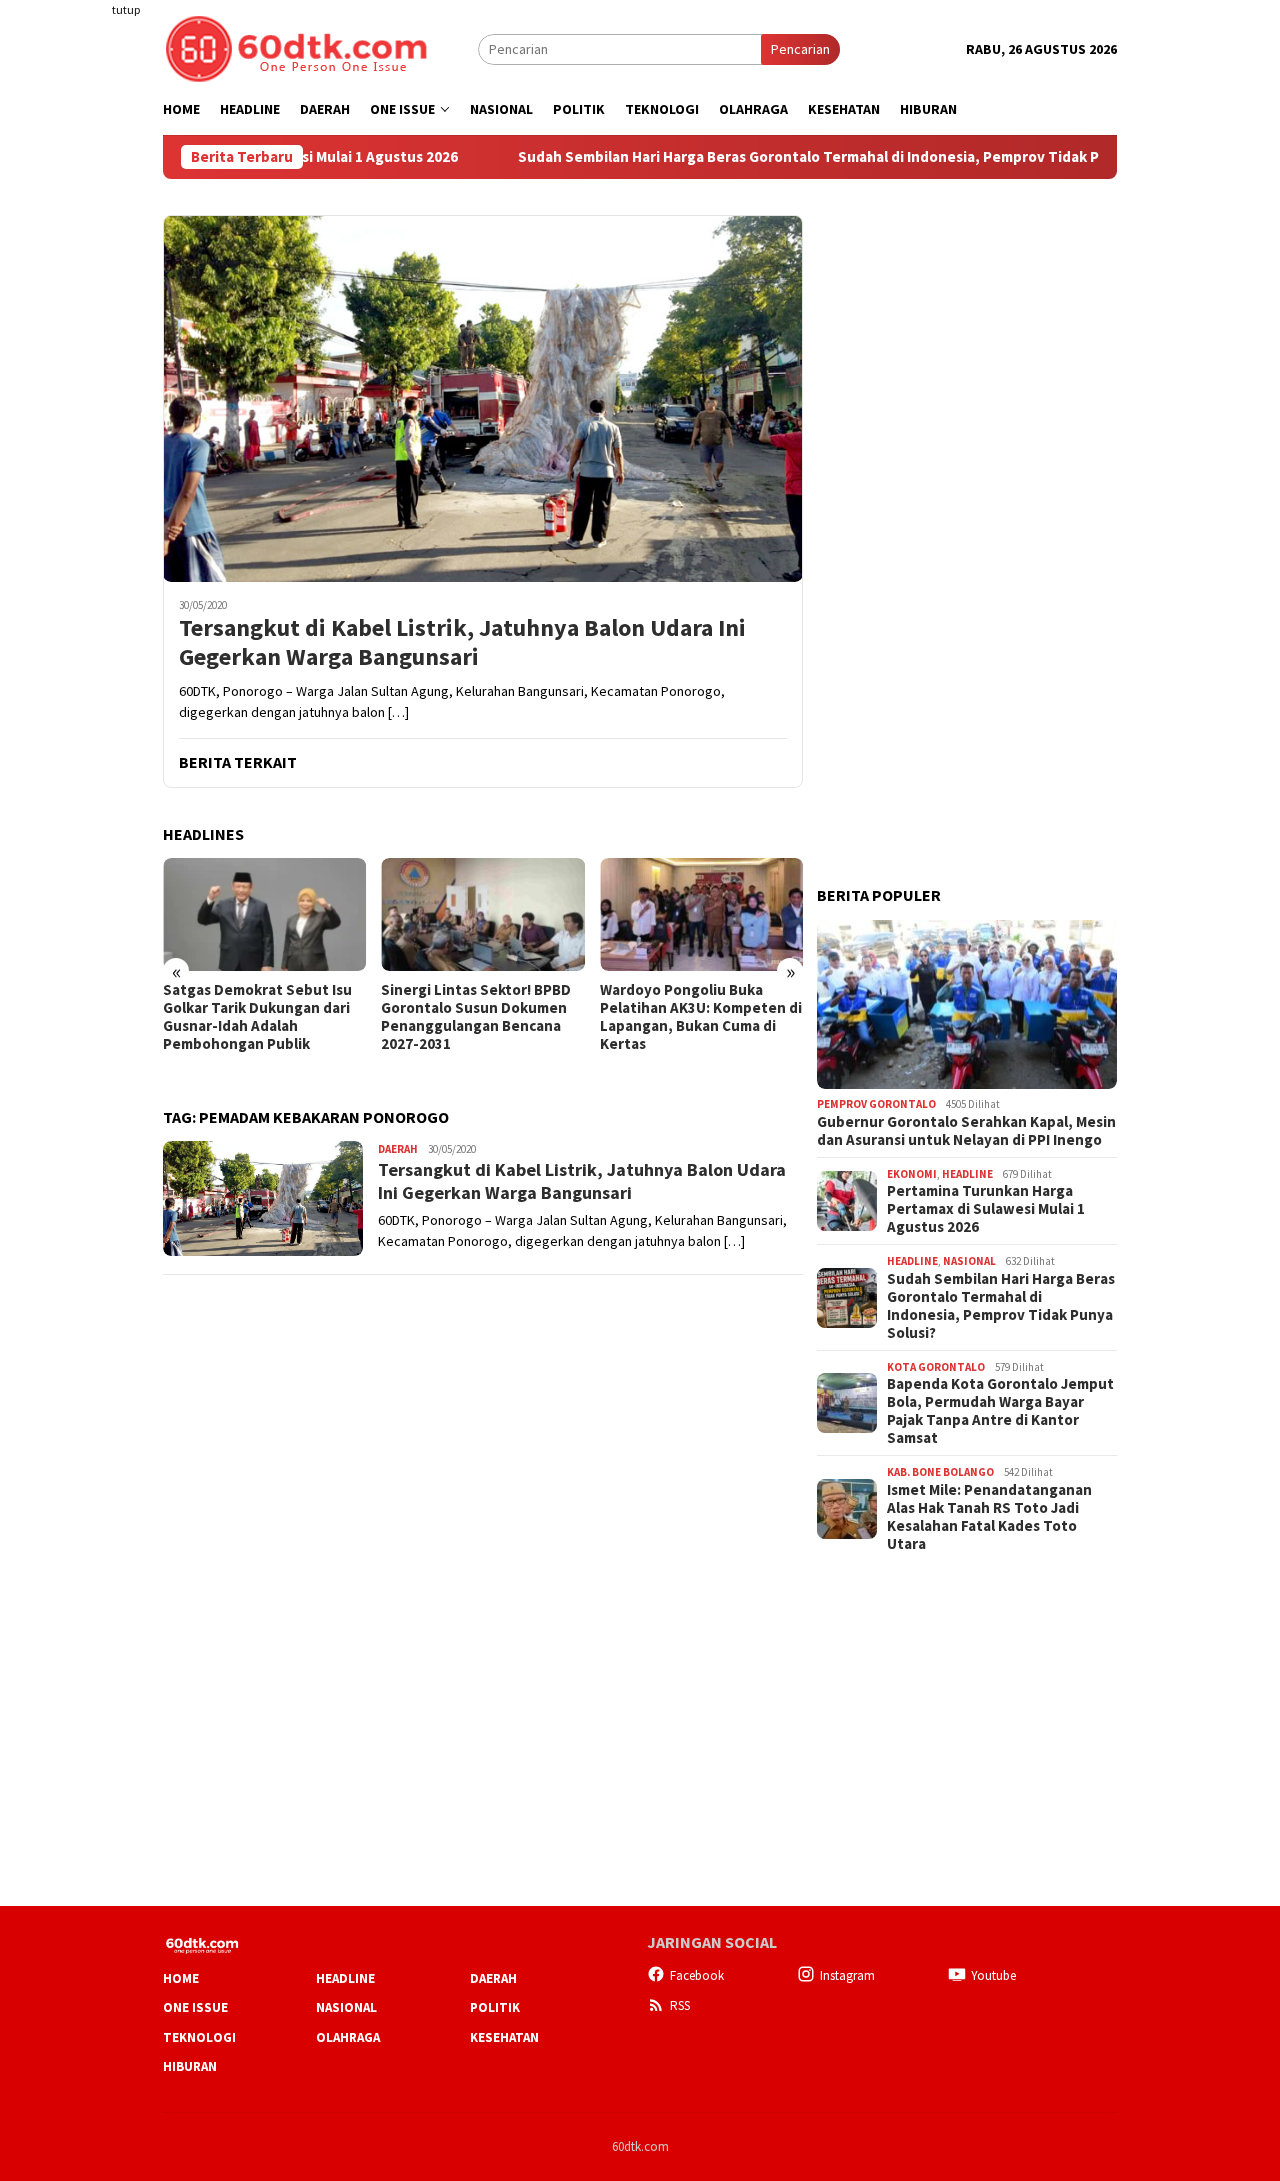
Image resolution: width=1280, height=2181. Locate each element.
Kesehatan (504, 2037)
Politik (495, 2007)
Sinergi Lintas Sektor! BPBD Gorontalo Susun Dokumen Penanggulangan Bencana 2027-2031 (476, 1017)
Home (181, 1978)
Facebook (697, 1975)
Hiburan (190, 2066)
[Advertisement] (85, 364)
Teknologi (199, 2037)
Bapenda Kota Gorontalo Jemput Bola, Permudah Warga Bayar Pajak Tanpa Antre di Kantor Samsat (1000, 1411)
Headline (967, 1174)
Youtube (993, 1975)
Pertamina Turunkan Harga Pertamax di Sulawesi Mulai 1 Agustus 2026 (986, 1209)
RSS (680, 2005)
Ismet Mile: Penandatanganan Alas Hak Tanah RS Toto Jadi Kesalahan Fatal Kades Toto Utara (989, 1517)
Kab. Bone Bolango (940, 1472)
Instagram (847, 1975)
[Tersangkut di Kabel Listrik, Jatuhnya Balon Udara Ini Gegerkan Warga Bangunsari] (483, 398)
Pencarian (800, 49)
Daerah (398, 1149)
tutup (126, 9)
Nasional (969, 1261)
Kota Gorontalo (936, 1367)
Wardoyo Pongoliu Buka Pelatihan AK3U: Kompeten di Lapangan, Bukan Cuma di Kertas (701, 1017)
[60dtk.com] (296, 47)
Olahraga (348, 2037)
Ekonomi (912, 1174)
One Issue (195, 2007)
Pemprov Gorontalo (876, 1104)
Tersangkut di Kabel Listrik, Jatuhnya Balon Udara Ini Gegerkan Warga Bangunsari (462, 643)
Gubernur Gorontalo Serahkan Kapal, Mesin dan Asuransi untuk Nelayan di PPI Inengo (966, 1131)
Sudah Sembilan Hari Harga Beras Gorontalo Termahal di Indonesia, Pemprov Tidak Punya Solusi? (782, 157)
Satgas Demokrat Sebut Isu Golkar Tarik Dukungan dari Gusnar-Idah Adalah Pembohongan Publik (257, 1017)
